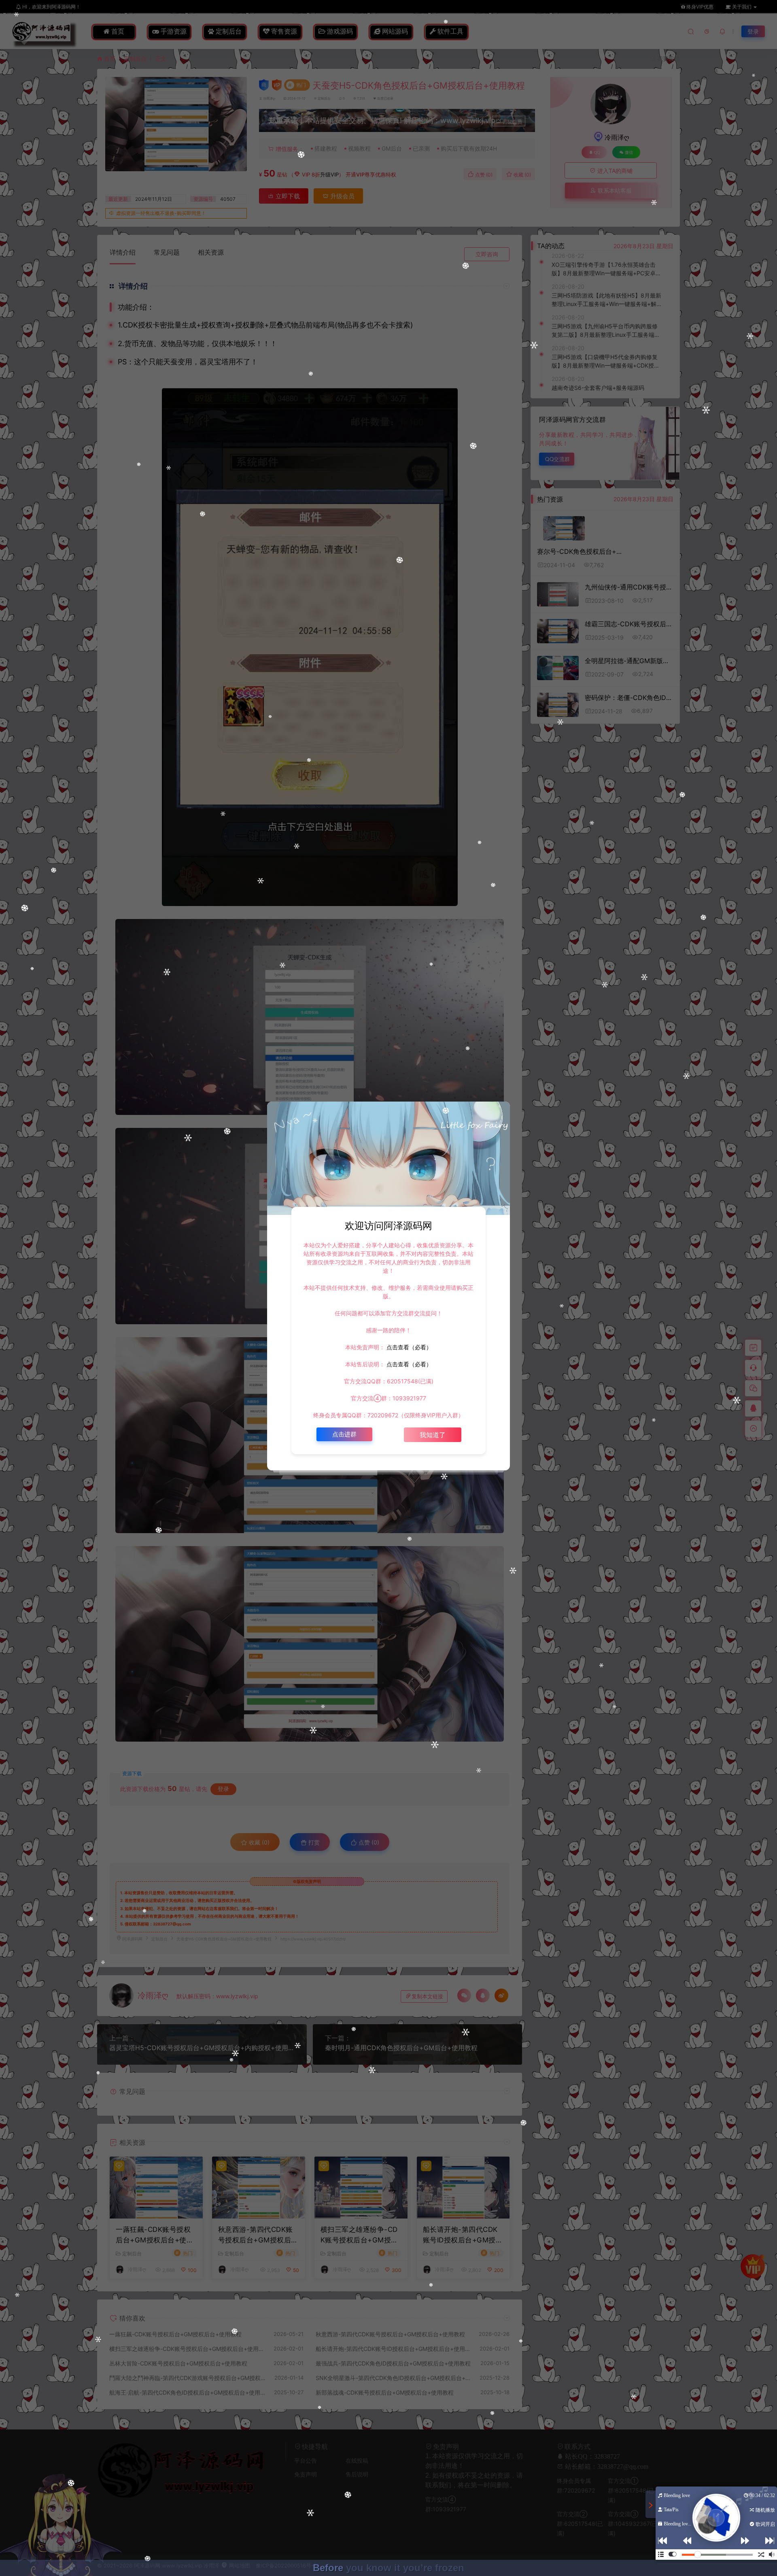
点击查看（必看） (408, 1347)
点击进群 (344, 1434)
